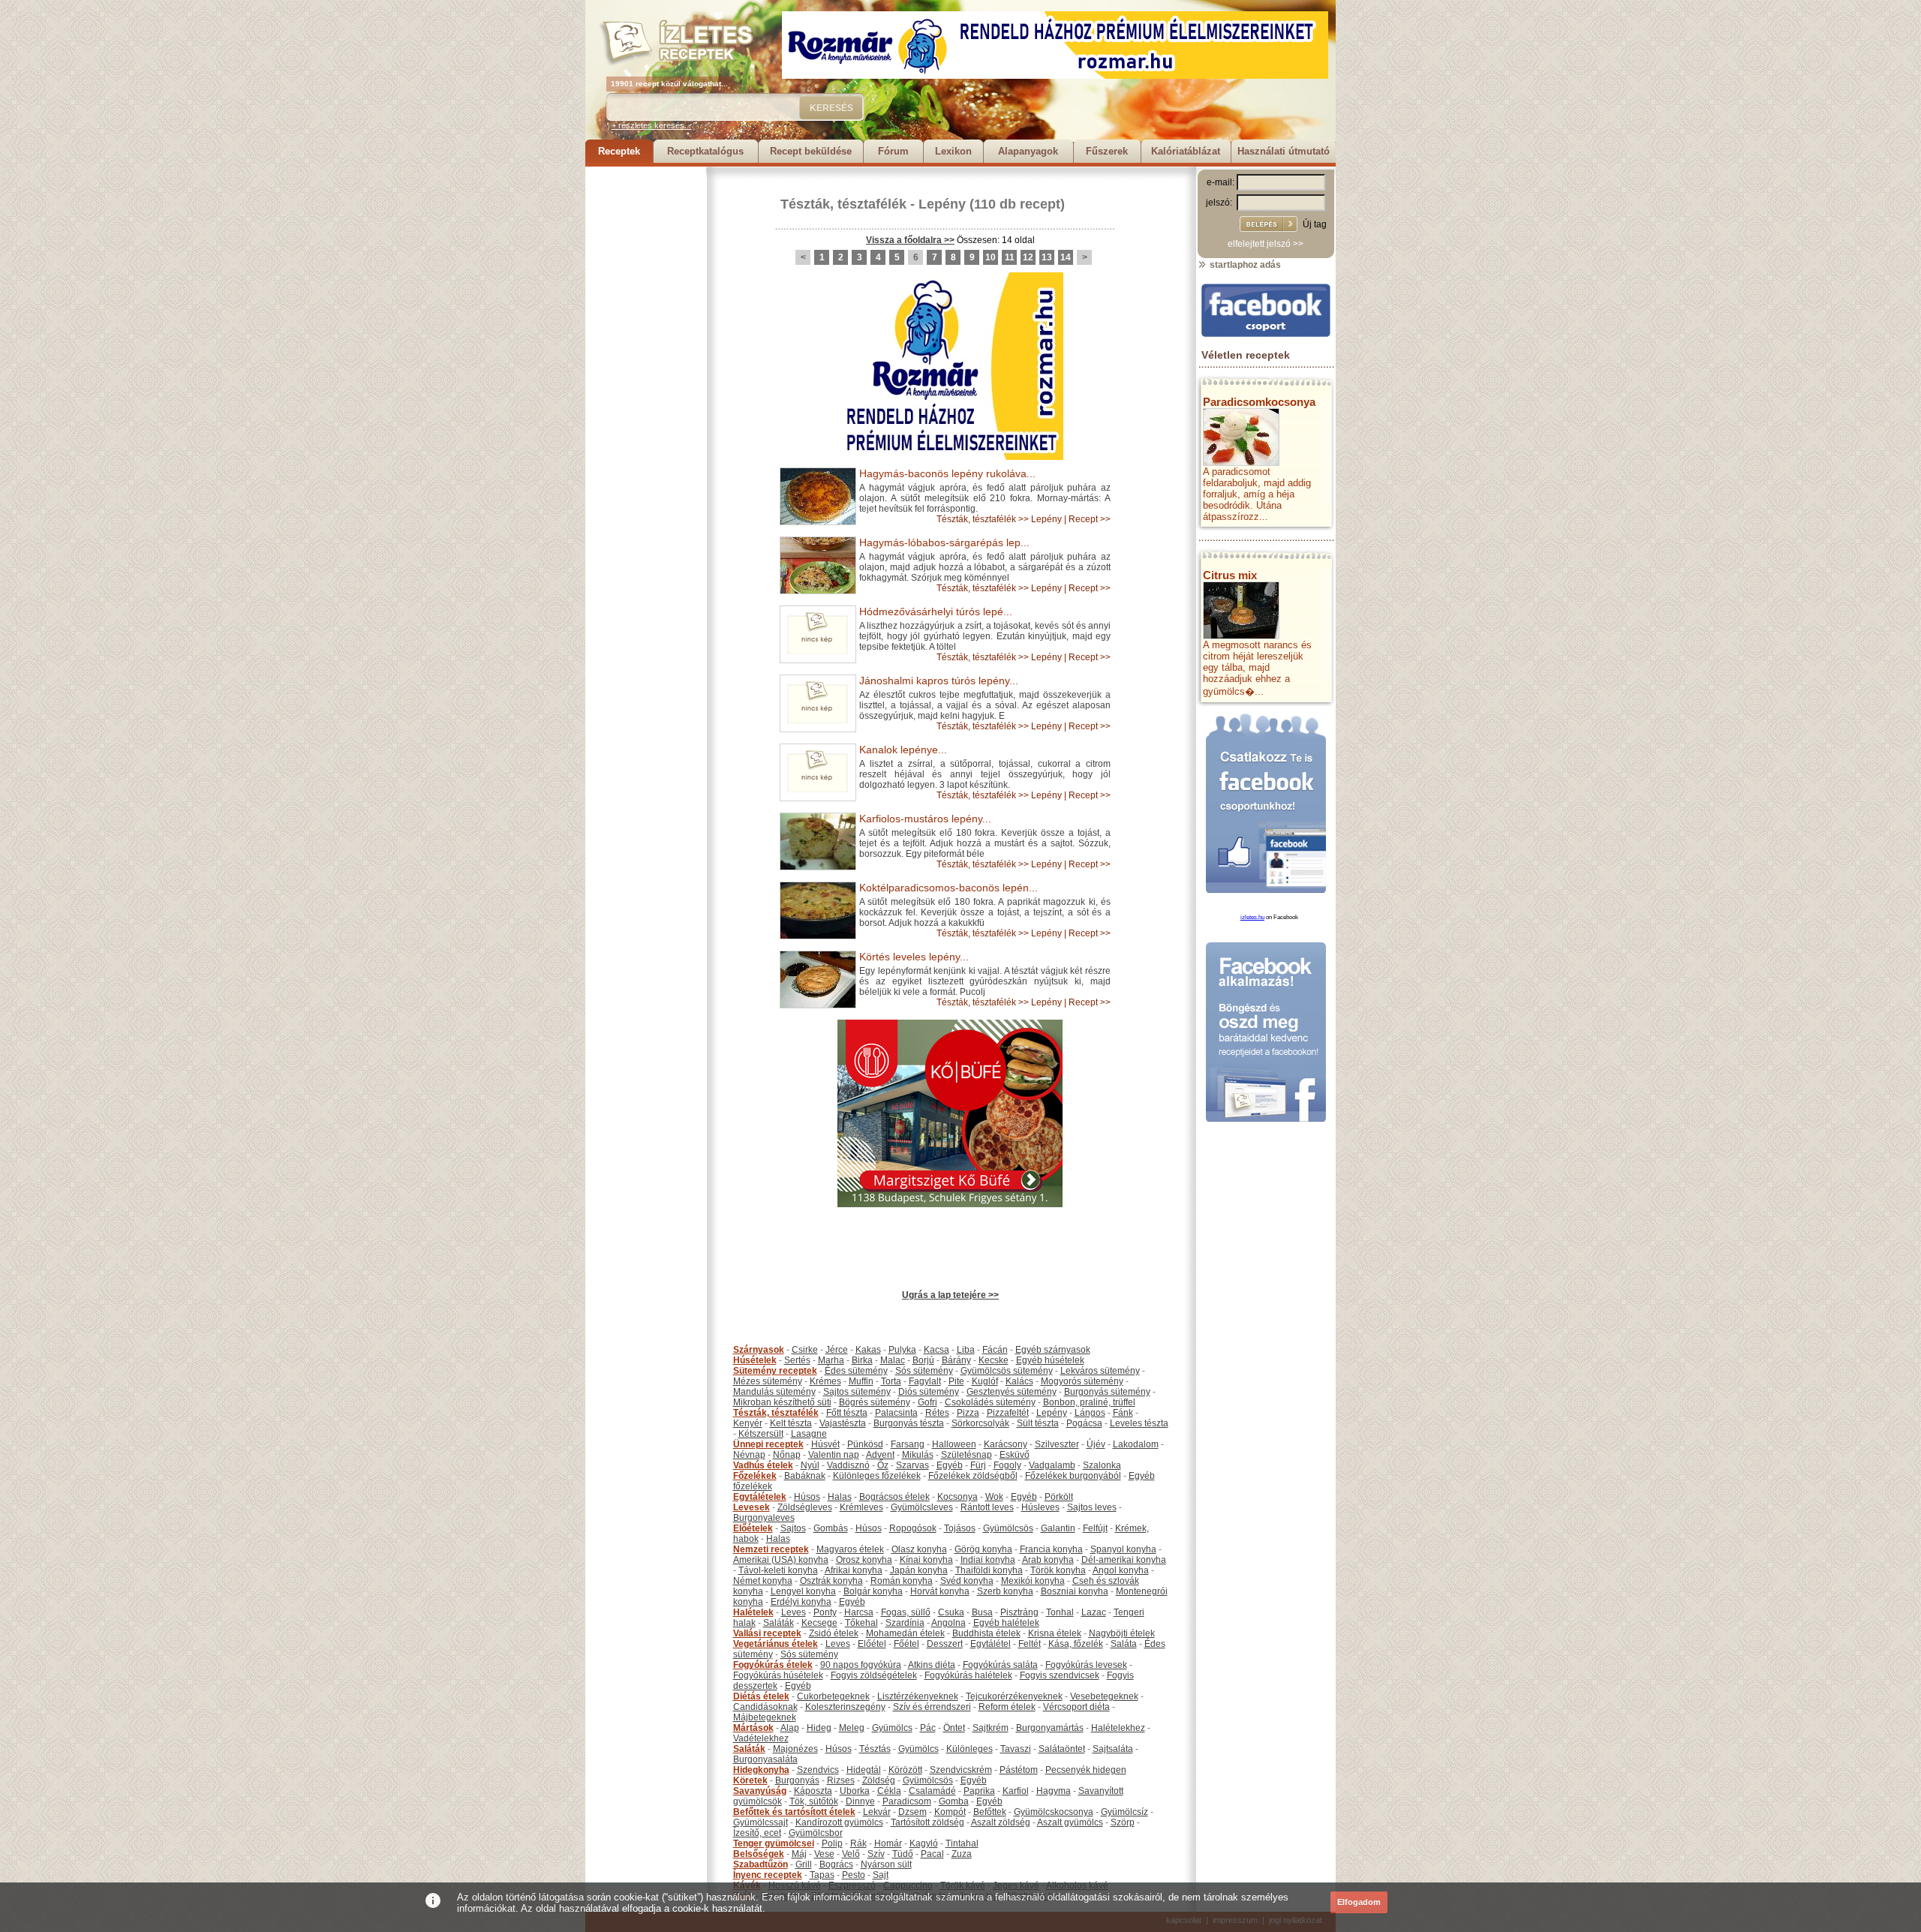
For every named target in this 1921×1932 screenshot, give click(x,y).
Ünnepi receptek (768, 1444)
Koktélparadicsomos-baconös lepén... (948, 888)
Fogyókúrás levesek (1086, 1665)
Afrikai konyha (854, 1570)
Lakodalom (1136, 1444)
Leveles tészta (1139, 1423)
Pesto (854, 1875)
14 (1066, 257)
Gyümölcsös (1008, 1528)
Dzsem (912, 1812)
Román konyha (902, 1581)
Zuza (962, 1854)
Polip (832, 1843)
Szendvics (818, 1770)
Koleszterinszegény (845, 1707)
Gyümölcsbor (816, 1833)
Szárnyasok (759, 1350)
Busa (982, 1612)
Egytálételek (760, 1497)
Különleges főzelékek (877, 1476)
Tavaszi (1016, 1749)
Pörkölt (1059, 1497)
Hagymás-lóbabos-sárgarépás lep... (944, 542)
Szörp (1123, 1822)
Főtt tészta (847, 1413)
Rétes (937, 1413)
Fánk (1123, 1413)
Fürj (978, 1465)
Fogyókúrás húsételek (778, 1675)
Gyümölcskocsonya (1054, 1812)
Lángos (1090, 1413)
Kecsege (819, 1623)
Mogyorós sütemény (1082, 1381)
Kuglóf (985, 1381)
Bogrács (836, 1864)
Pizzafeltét (1008, 1413)
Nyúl (810, 1465)
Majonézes (795, 1749)
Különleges (970, 1749)
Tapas (822, 1875)
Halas (840, 1497)
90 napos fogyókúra (861, 1665)
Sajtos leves (1092, 1507)
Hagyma (1054, 1791)
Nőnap (787, 1455)
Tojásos (960, 1528)
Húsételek (755, 1360)
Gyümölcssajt (761, 1822)
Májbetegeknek (765, 1717)
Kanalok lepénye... (903, 750)
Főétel (906, 1644)
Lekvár (877, 1812)
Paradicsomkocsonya (1259, 402)
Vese (824, 1854)
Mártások (753, 1728)
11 (1010, 257)
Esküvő (1015, 1455)
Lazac (1094, 1612)
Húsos (807, 1497)
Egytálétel (991, 1644)
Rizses (841, 1780)
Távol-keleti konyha (778, 1570)
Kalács (1019, 1381)
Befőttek (990, 1812)
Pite (956, 1381)
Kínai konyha (926, 1560)
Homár (888, 1843)
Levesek (752, 1507)
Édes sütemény (856, 1371)
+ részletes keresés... (651, 125)
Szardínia (905, 1623)
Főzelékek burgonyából (1073, 1476)
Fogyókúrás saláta (1000, 1665)
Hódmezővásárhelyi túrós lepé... (936, 611)
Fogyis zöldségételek (874, 1675)
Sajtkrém (991, 1728)
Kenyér (748, 1423)
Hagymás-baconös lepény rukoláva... (947, 473)
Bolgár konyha (873, 1591)
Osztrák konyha (831, 1581)
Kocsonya (957, 1497)
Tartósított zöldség (927, 1822)
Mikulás (918, 1455)
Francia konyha (1051, 1549)
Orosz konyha (864, 1560)
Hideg (819, 1728)
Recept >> (1090, 519)
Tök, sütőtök (814, 1801)
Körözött (905, 1770)
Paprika (979, 1791)
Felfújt (1095, 1528)
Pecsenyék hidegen (1086, 1770)
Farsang (908, 1444)
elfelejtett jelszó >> (1266, 244)
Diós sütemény (929, 1392)
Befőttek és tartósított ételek (794, 1812)
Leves (794, 1612)
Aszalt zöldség (1001, 1822)
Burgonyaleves (764, 1518)
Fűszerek (1107, 151)
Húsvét (825, 1444)
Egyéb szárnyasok (1053, 1350)
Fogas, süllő (906, 1612)
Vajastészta (843, 1423)
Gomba (954, 1801)
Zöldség (879, 1780)
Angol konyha (1121, 1570)
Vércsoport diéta (1076, 1707)
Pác (928, 1728)
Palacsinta (896, 1413)
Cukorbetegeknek (833, 1696)
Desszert (945, 1644)
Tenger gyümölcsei (774, 1843)
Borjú (923, 1360)
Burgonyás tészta (909, 1423)
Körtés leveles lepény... (914, 957)
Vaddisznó (848, 1465)
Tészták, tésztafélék (843, 204)
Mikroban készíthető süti (782, 1402)
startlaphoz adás (1244, 265)
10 (991, 257)
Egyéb (950, 1465)
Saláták (779, 1623)
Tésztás (875, 1749)
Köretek (750, 1780)
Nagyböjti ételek (1122, 1633)
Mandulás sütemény (774, 1392)
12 (1028, 257)
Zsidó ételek (834, 1633)
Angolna (948, 1623)
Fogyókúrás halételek (968, 1675)
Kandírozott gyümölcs (839, 1822)
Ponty (825, 1612)
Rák (858, 1843)
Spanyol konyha (1123, 1549)
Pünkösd (865, 1444)
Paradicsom (907, 1801)
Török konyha (1058, 1570)
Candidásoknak (765, 1707)
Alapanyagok (1028, 151)
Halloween (954, 1444)
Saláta (1124, 1644)
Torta (891, 1381)
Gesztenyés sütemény (1012, 1392)
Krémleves (861, 1507)
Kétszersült (761, 1434)
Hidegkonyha (761, 1770)
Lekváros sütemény (1100, 1371)
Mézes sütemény (768, 1381)
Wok (994, 1497)
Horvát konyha (940, 1591)
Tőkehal (861, 1623)
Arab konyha (1048, 1560)
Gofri (927, 1402)
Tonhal (1060, 1612)
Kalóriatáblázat (1186, 151)
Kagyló (924, 1843)
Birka (862, 1360)
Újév (1096, 1444)
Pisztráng (1019, 1612)
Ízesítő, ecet (757, 1833)
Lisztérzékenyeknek (918, 1696)
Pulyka (902, 1350)
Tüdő (903, 1854)
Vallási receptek (767, 1633)
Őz (883, 1465)
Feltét (1030, 1644)
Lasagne (809, 1434)
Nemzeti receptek (771, 1549)
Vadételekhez (761, 1738)
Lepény (942, 204)
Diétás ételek (761, 1696)
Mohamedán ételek (905, 1633)
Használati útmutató (1284, 151)
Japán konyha (919, 1570)
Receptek (619, 151)
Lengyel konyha (803, 1591)
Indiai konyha (988, 1560)
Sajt (881, 1875)
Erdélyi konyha (801, 1602)
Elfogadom (1359, 1902)
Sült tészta (1038, 1423)
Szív (876, 1854)
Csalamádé (932, 1791)
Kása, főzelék (1076, 1644)
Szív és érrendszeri (932, 1707)
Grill (804, 1864)
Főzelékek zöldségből (973, 1476)
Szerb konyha (1005, 1591)
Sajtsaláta (1113, 1749)
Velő (851, 1854)
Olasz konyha (919, 1549)
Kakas (868, 1350)
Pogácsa (1084, 1423)
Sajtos (793, 1528)
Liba (966, 1350)
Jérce (837, 1350)
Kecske (994, 1360)
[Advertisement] (645, 392)
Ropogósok (913, 1528)
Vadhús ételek (763, 1465)
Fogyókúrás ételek (773, 1665)
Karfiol (1016, 1791)
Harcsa (859, 1612)
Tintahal (962, 1843)
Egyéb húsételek (1050, 1360)
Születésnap (967, 1455)
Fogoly (1007, 1465)
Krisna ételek (1055, 1633)
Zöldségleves (805, 1507)
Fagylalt (925, 1381)
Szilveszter (1057, 1444)
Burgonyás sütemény (1107, 1392)
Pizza (968, 1413)
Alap (790, 1728)
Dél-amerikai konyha (1124, 1560)
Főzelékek (755, 1476)
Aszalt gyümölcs (1070, 1822)
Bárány (956, 1360)
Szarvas (912, 1465)
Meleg (852, 1728)
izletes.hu (1252, 917)
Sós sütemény (924, 1371)
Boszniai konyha (1075, 1591)
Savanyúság (760, 1791)
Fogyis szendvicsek (1060, 1675)
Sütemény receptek (775, 1371)
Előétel (872, 1644)
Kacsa (936, 1350)
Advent (880, 1455)
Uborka (855, 1791)
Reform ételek (1007, 1707)
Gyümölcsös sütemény (1007, 1371)
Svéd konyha (967, 1581)
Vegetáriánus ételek (776, 1644)
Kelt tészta (791, 1423)
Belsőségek (759, 1854)
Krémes (825, 1381)
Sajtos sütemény (857, 1392)
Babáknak (805, 1476)
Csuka (951, 1612)
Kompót (950, 1812)
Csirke (805, 1350)
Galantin (1058, 1528)
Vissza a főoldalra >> (910, 240)
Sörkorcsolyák (980, 1423)
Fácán (995, 1350)
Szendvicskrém (961, 1770)
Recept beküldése (811, 151)
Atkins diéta (932, 1665)
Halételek (753, 1612)
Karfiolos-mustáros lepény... (925, 819)
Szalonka (1102, 1465)
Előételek (753, 1528)
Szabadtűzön (761, 1864)
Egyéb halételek (1006, 1623)
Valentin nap (834, 1455)
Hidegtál (864, 1770)
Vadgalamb (1052, 1465)
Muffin (861, 1381)
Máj (799, 1854)
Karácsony (1006, 1444)
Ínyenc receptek (768, 1875)
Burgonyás (797, 1780)
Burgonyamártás (1050, 1728)
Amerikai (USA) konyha (781, 1560)
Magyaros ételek (850, 1549)
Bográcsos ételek (894, 1497)
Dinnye (860, 1801)
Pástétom (1019, 1770)
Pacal (932, 1854)
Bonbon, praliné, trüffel (1089, 1402)
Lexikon (953, 151)
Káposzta (813, 1791)
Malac (893, 1360)
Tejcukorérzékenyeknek (1014, 1696)
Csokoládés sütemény (990, 1402)
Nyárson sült (886, 1864)
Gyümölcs (892, 1728)
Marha (831, 1360)
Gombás (831, 1528)
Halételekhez (1118, 1728)
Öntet (954, 1728)
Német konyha (763, 1581)
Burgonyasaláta (765, 1759)
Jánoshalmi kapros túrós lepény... (939, 681)
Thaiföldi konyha (989, 1570)
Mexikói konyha (1033, 1581)
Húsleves (1040, 1507)
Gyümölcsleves (922, 1507)
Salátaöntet (1062, 1749)
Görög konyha (983, 1549)
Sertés (797, 1360)
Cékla (889, 1791)
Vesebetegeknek (1104, 1696)
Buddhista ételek (986, 1633)
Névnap (749, 1455)
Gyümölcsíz (1124, 1812)
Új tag (1315, 224)
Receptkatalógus (705, 151)
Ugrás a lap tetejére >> (950, 1295)
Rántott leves (987, 1507)
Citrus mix (1230, 575)
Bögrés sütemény (875, 1402)
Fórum (893, 151)
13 (1047, 257)
